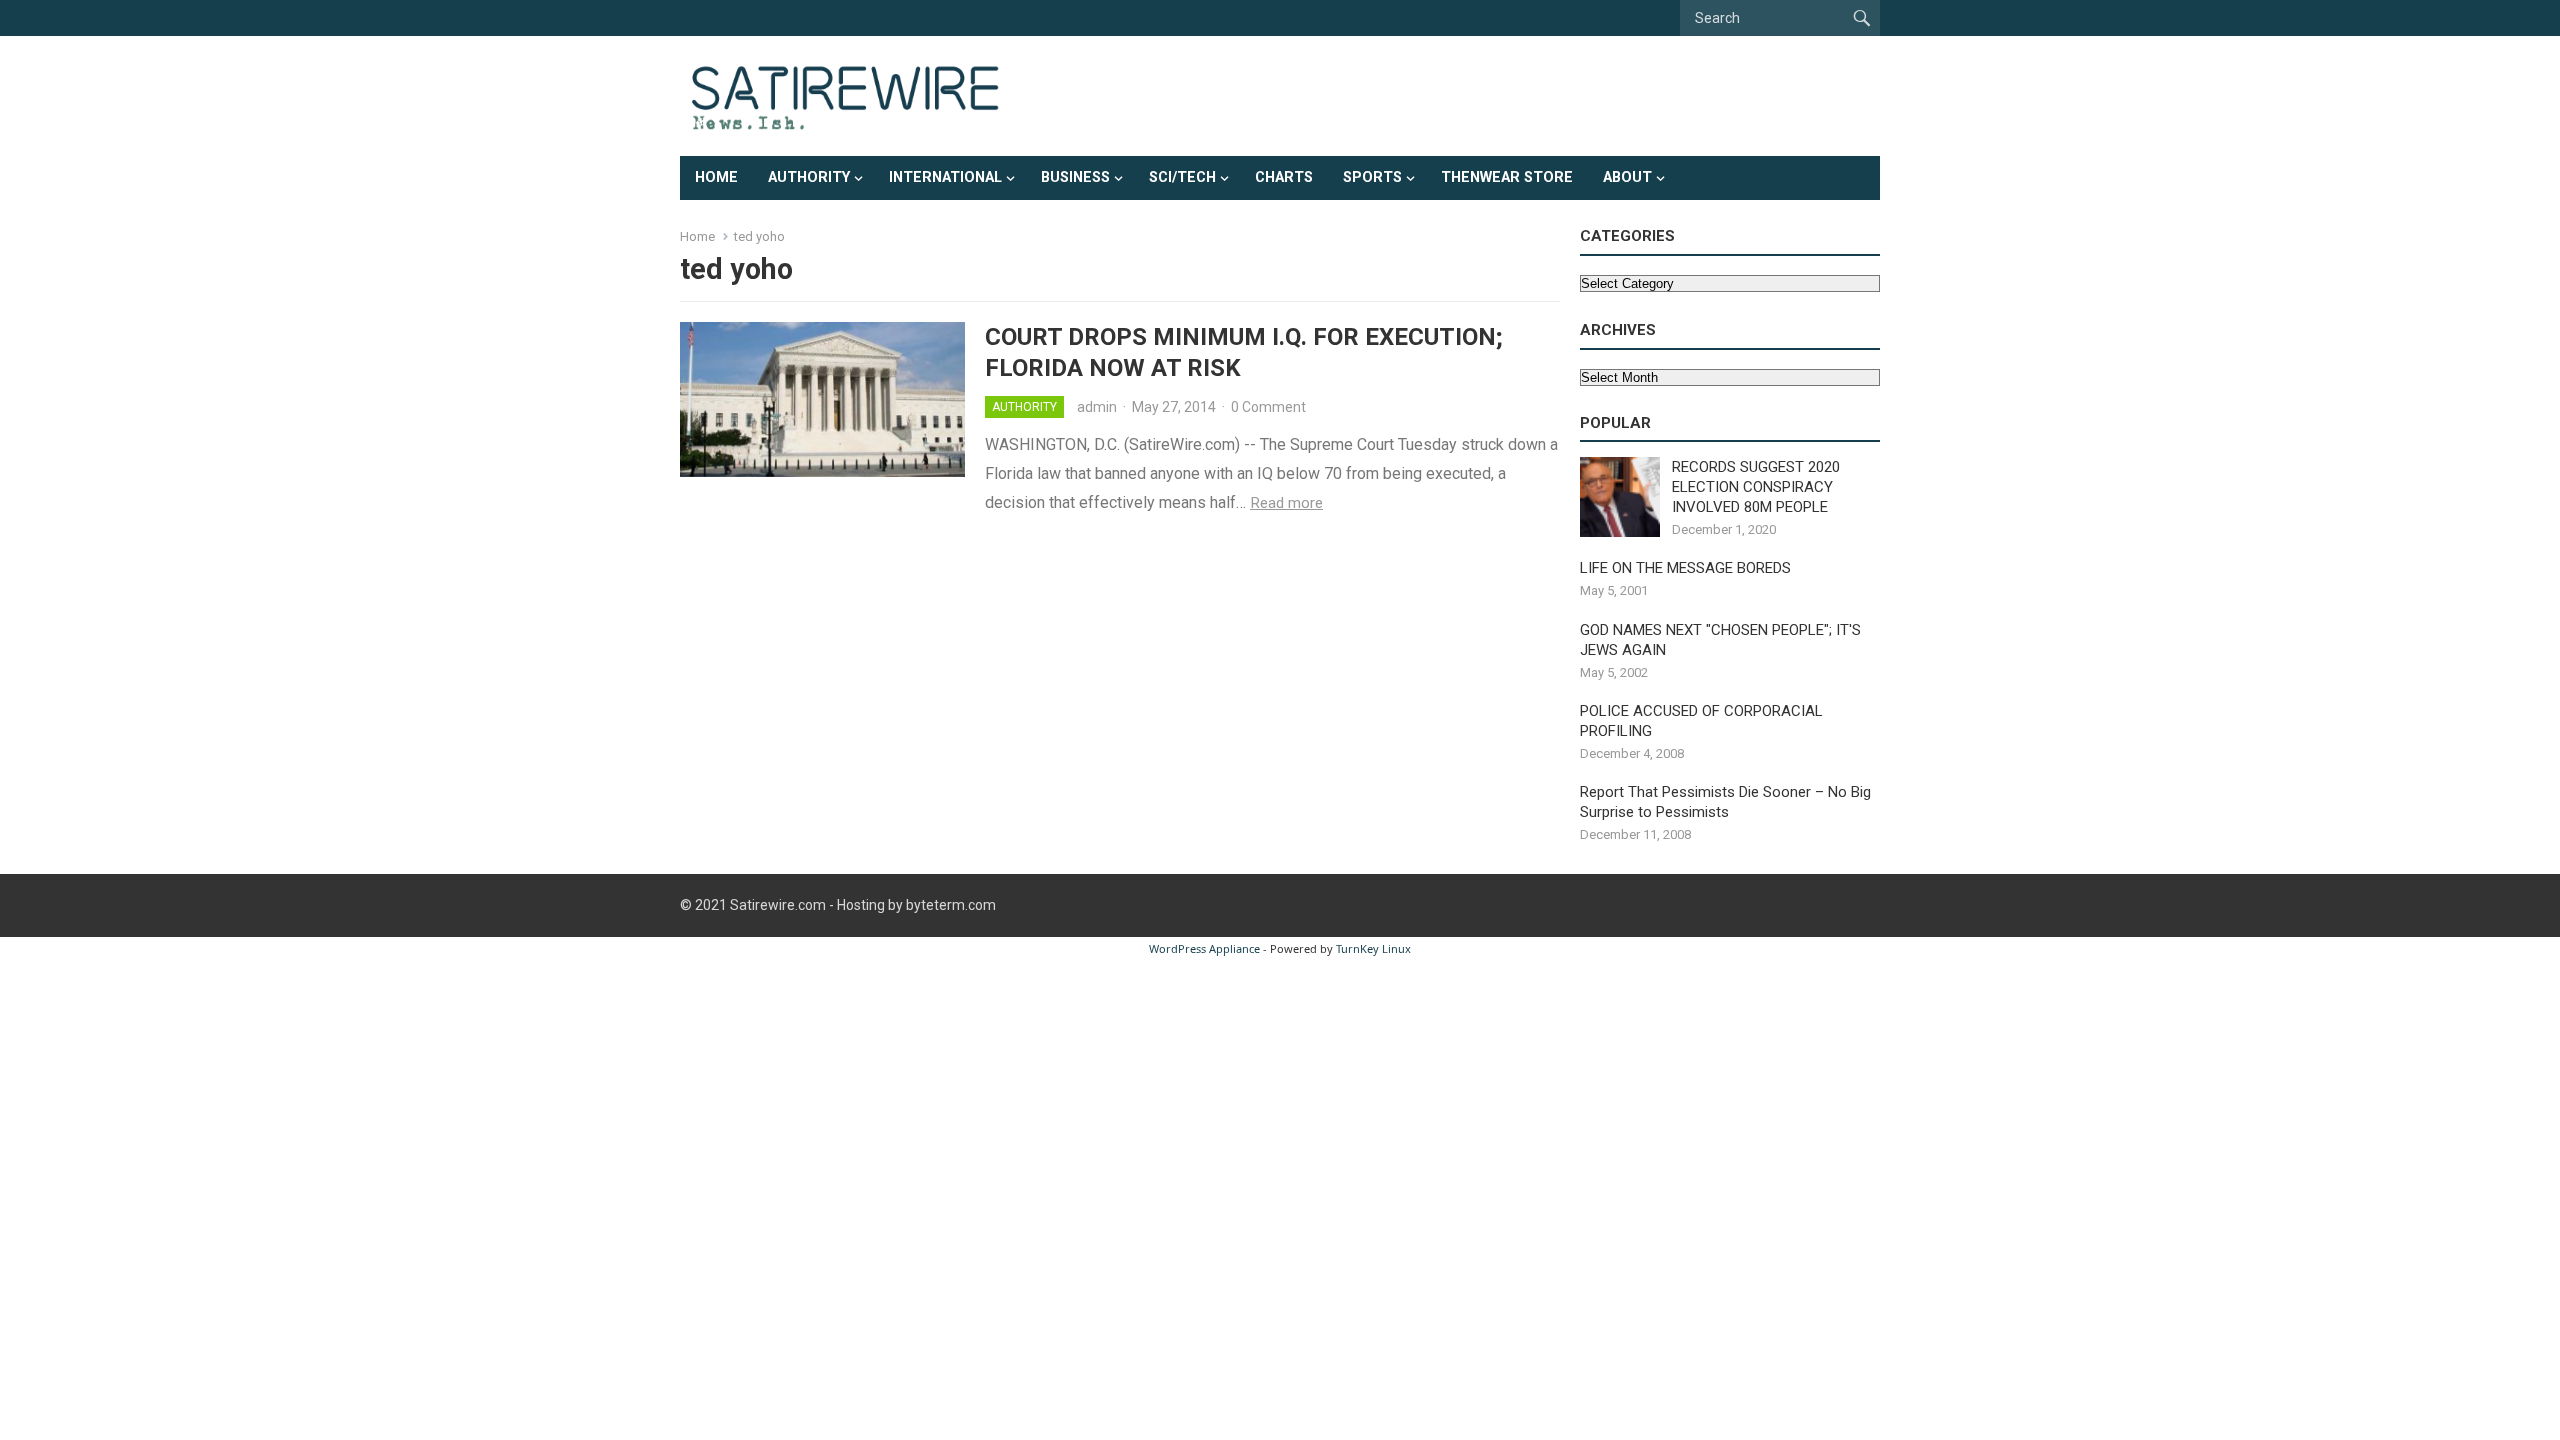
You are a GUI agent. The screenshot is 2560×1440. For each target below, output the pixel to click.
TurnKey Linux (1373, 948)
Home (716, 177)
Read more (1286, 503)
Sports (1372, 177)
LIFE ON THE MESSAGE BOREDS (1685, 568)
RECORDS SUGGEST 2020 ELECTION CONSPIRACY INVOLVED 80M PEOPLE (1756, 487)
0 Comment (1268, 407)
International (945, 177)
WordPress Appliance (1204, 948)
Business (1075, 177)
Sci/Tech (1182, 177)
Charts (1284, 177)
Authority (809, 177)
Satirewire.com (778, 905)
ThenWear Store (1507, 177)
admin (1097, 407)
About (1627, 177)
